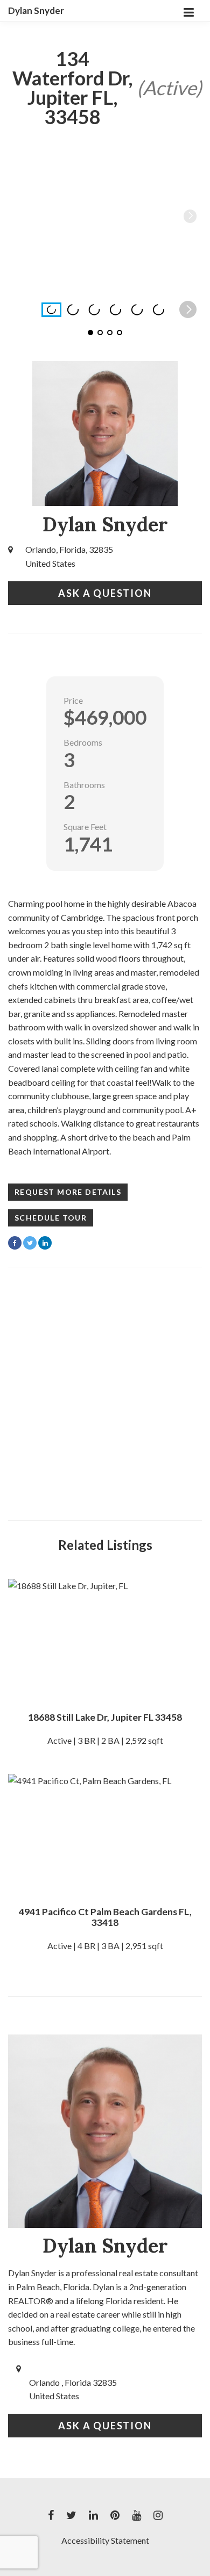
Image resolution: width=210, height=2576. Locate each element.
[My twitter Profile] (71, 2515)
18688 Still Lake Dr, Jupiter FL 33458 (105, 1717)
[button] (190, 216)
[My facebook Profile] (51, 2515)
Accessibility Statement (105, 2540)
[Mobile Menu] (188, 11)
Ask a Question (105, 593)
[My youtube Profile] (136, 2515)
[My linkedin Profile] (93, 2515)
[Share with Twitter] (30, 1243)
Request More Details (68, 1192)
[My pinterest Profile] (115, 2515)
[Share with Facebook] (15, 1243)
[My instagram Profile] (158, 2515)
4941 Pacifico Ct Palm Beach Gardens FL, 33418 (105, 1917)
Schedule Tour (51, 1218)
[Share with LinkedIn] (45, 1243)
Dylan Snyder (36, 11)
